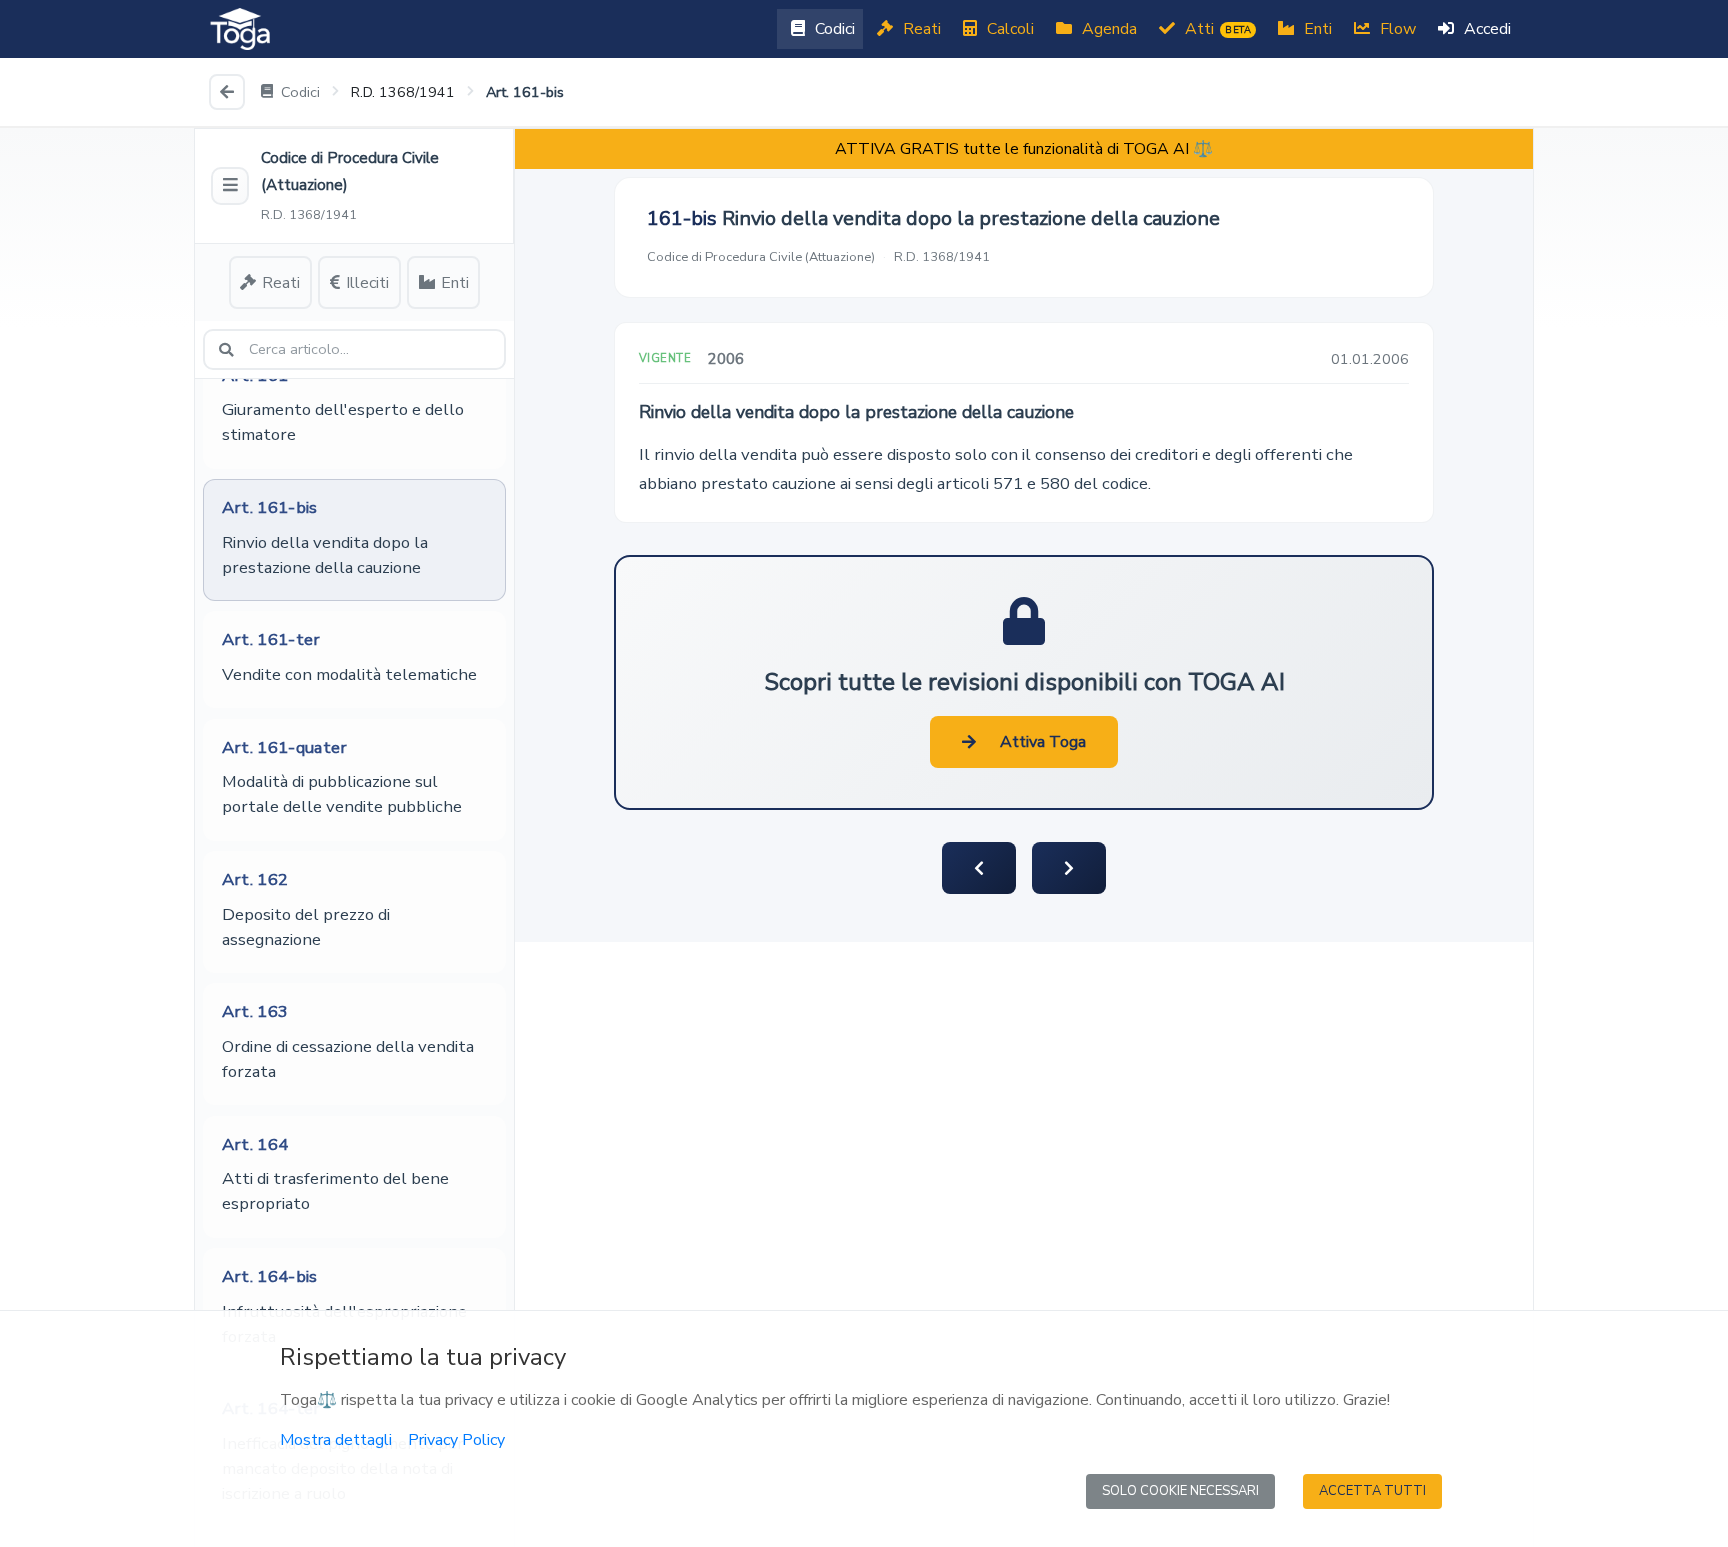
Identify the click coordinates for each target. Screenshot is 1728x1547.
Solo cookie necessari (1180, 1491)
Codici (833, 29)
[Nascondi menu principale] (230, 186)
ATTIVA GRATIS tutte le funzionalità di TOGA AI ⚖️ (1024, 149)
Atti (1216, 29)
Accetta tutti (1372, 1491)
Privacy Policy (456, 1440)
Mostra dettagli (336, 1440)
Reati (920, 29)
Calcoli (1008, 29)
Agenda (1107, 29)
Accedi (1485, 29)
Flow (1396, 29)
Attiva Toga (1043, 742)
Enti (1316, 29)
